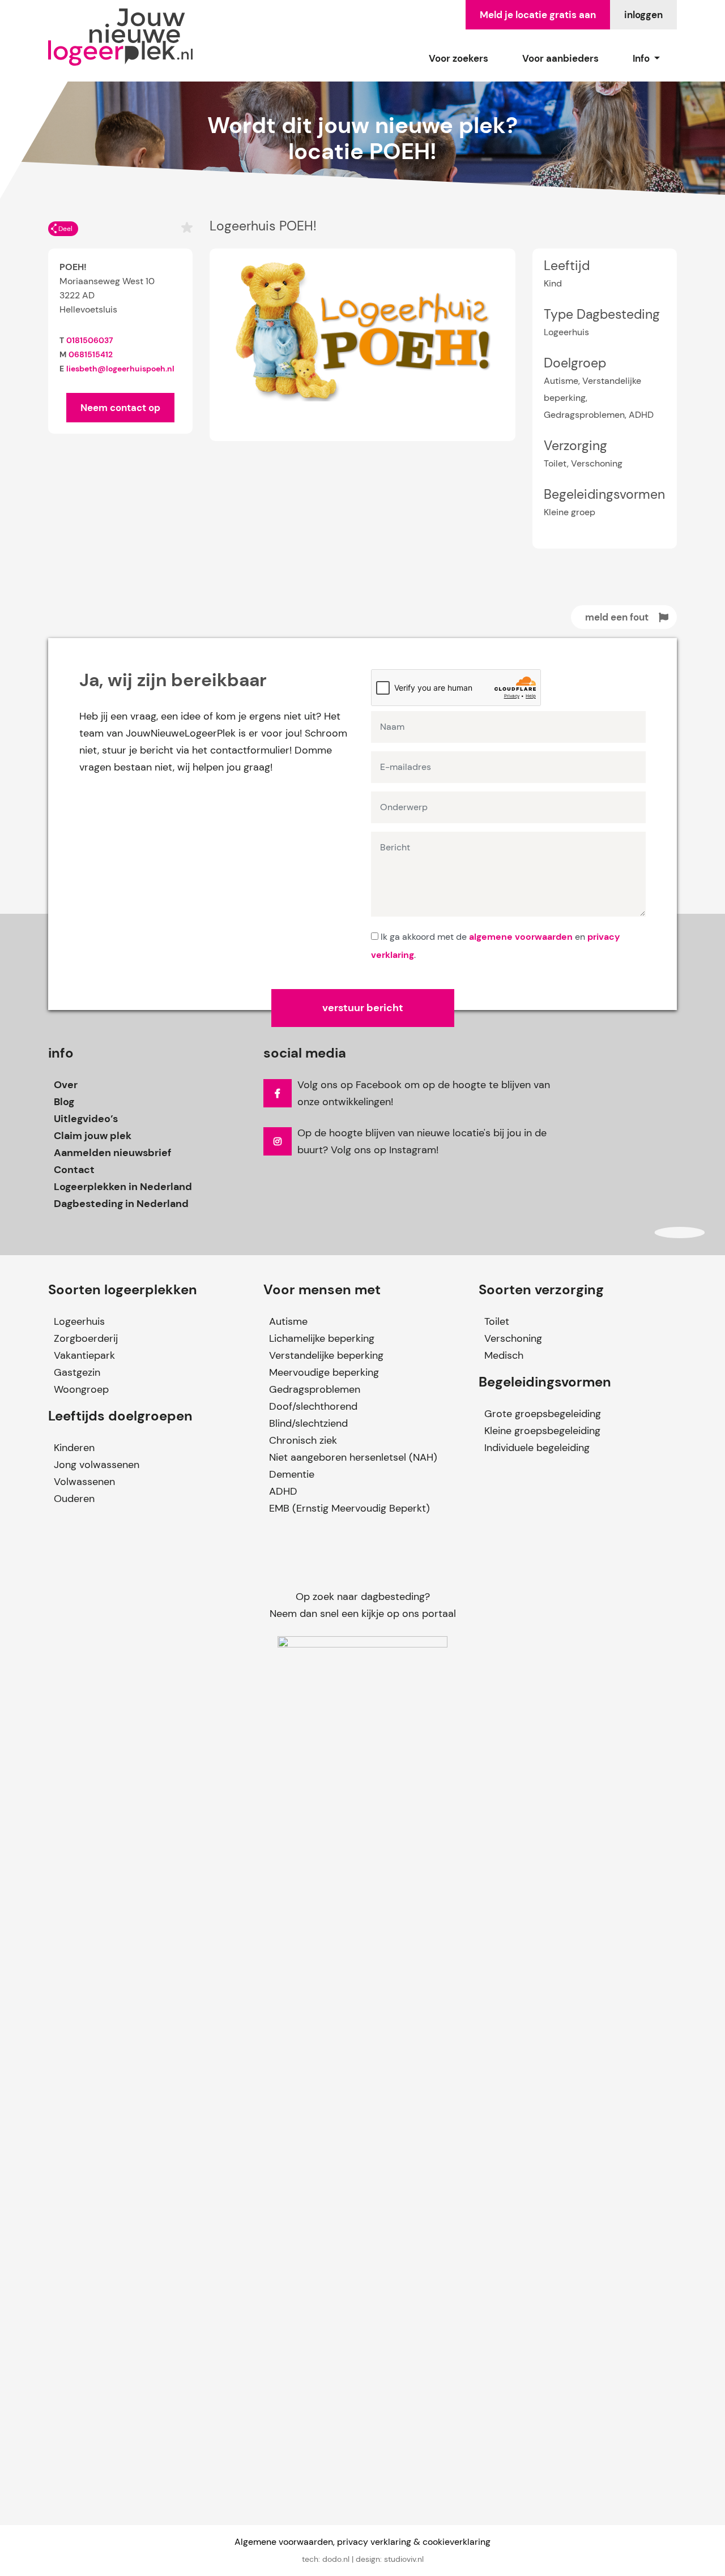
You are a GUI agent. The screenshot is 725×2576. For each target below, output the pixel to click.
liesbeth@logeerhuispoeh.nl (120, 369)
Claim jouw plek (93, 1136)
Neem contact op (120, 408)
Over (66, 1085)
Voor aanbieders (560, 58)
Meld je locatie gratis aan (538, 15)
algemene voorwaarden (521, 937)
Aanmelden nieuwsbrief (112, 1153)
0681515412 (91, 354)
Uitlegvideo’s (86, 1119)
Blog (64, 1102)
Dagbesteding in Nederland (121, 1204)
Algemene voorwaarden (284, 2542)
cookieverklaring (457, 2542)
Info (642, 58)
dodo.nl (336, 2559)
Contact (74, 1170)
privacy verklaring (374, 2542)
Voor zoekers (459, 58)
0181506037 (89, 340)
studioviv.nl (404, 2559)
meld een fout (617, 617)
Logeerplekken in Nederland (123, 1187)
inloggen (643, 15)
